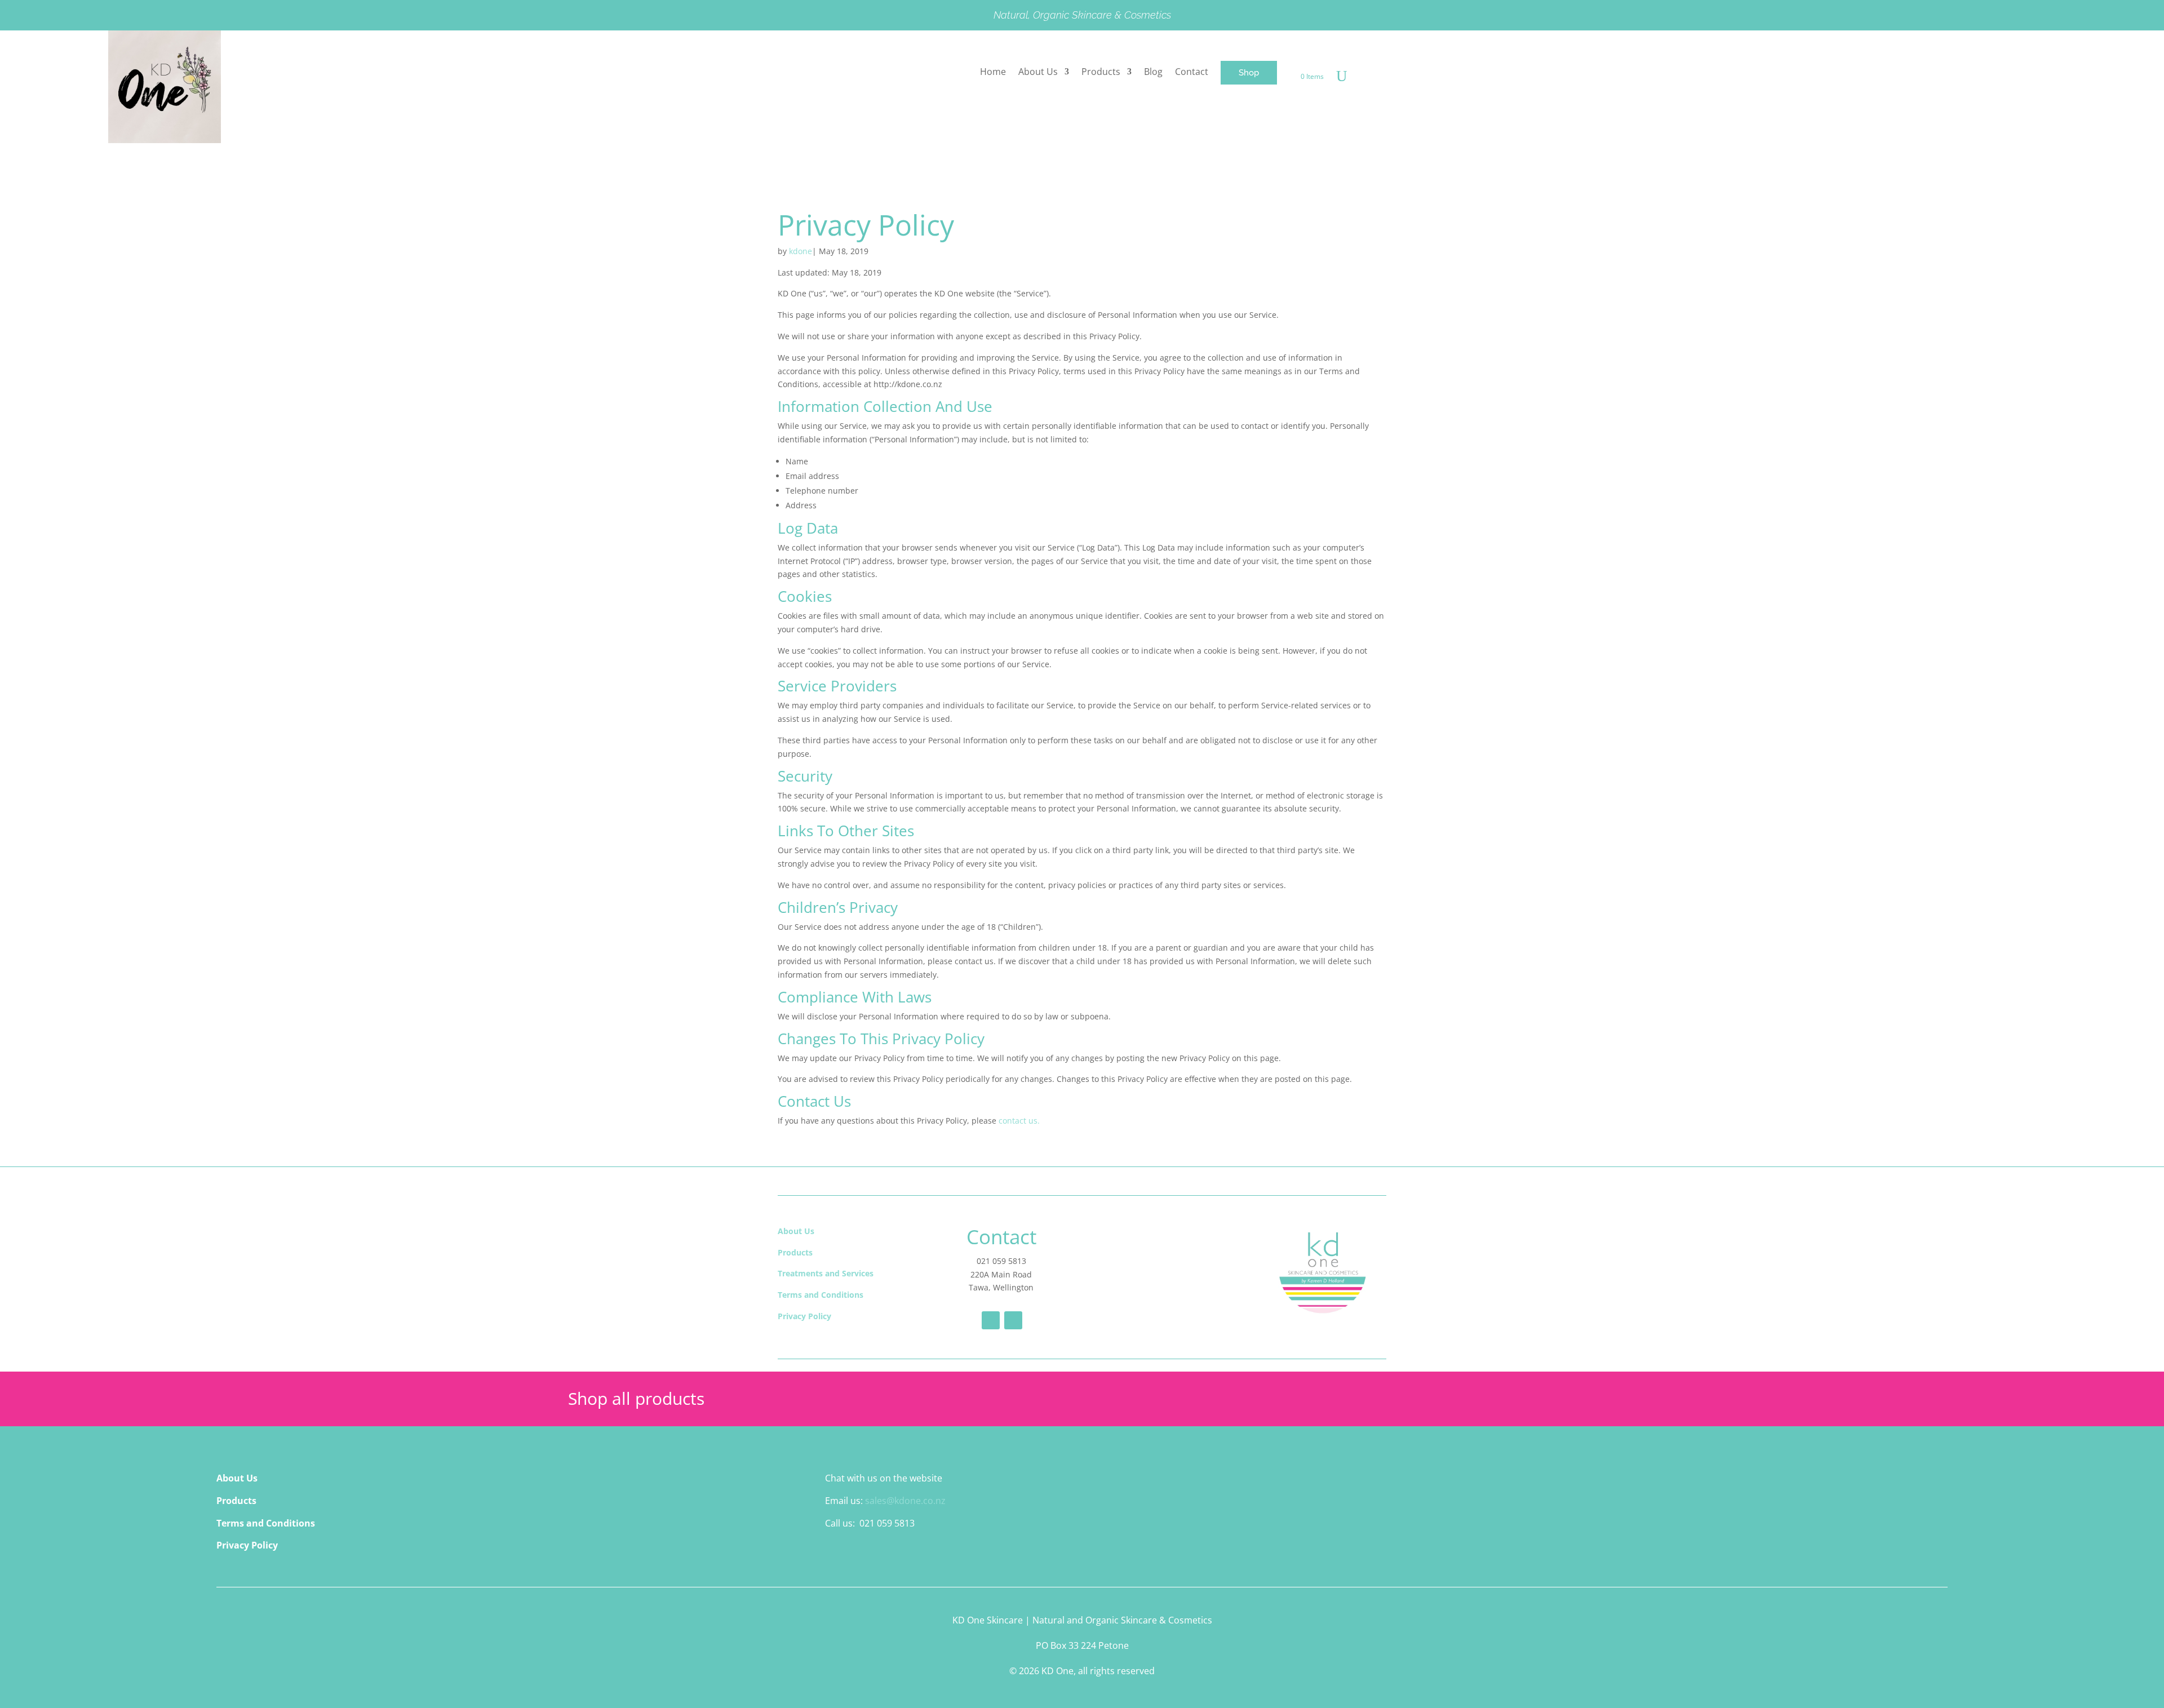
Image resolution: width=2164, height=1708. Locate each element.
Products (795, 1252)
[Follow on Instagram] (1013, 1320)
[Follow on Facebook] (991, 1320)
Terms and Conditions (821, 1295)
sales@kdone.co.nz (905, 1501)
